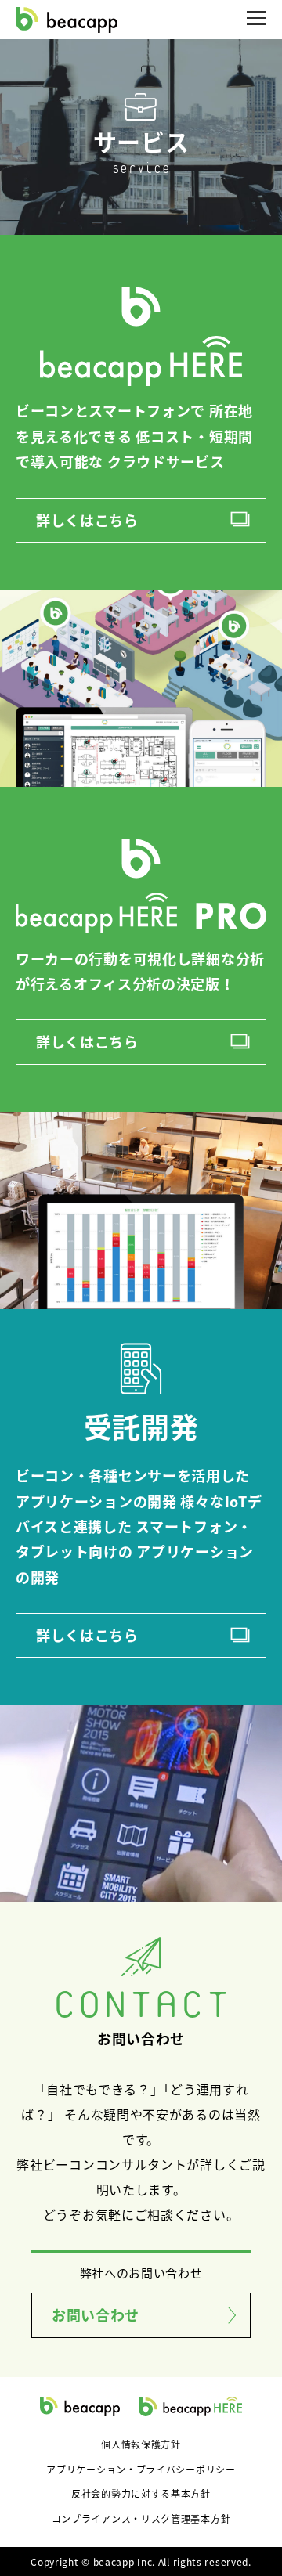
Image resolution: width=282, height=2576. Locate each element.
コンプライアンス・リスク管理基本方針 (141, 2518)
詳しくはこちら (87, 520)
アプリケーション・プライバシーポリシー (141, 2469)
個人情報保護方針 (141, 2444)
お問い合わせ (96, 2314)
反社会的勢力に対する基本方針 (141, 2493)
